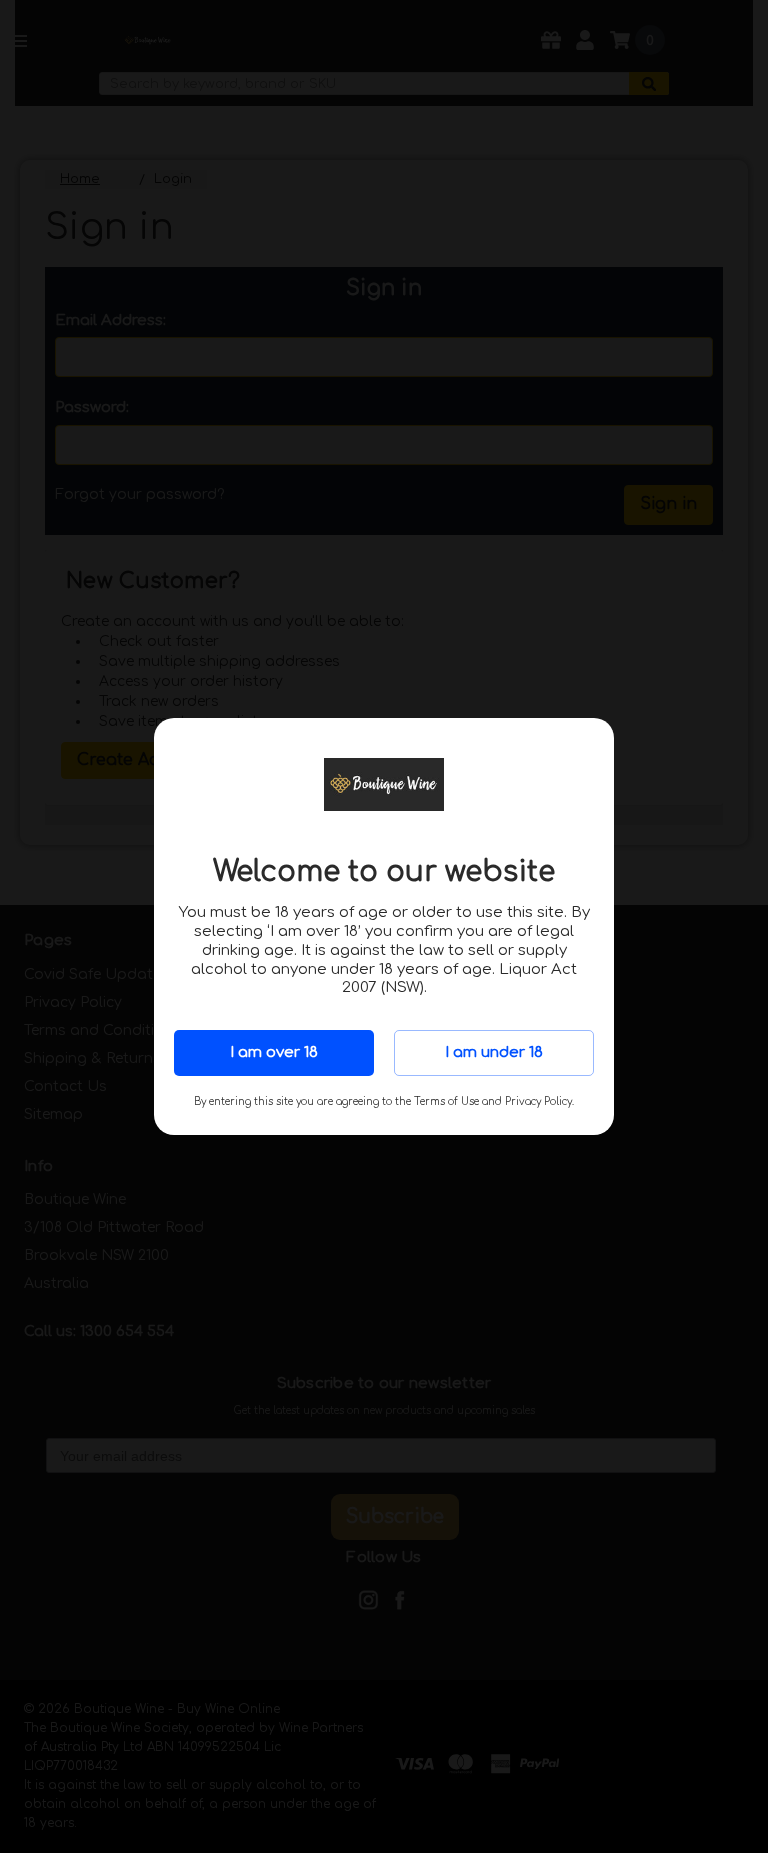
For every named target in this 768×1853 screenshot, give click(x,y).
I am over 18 (274, 1052)
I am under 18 (494, 1052)
